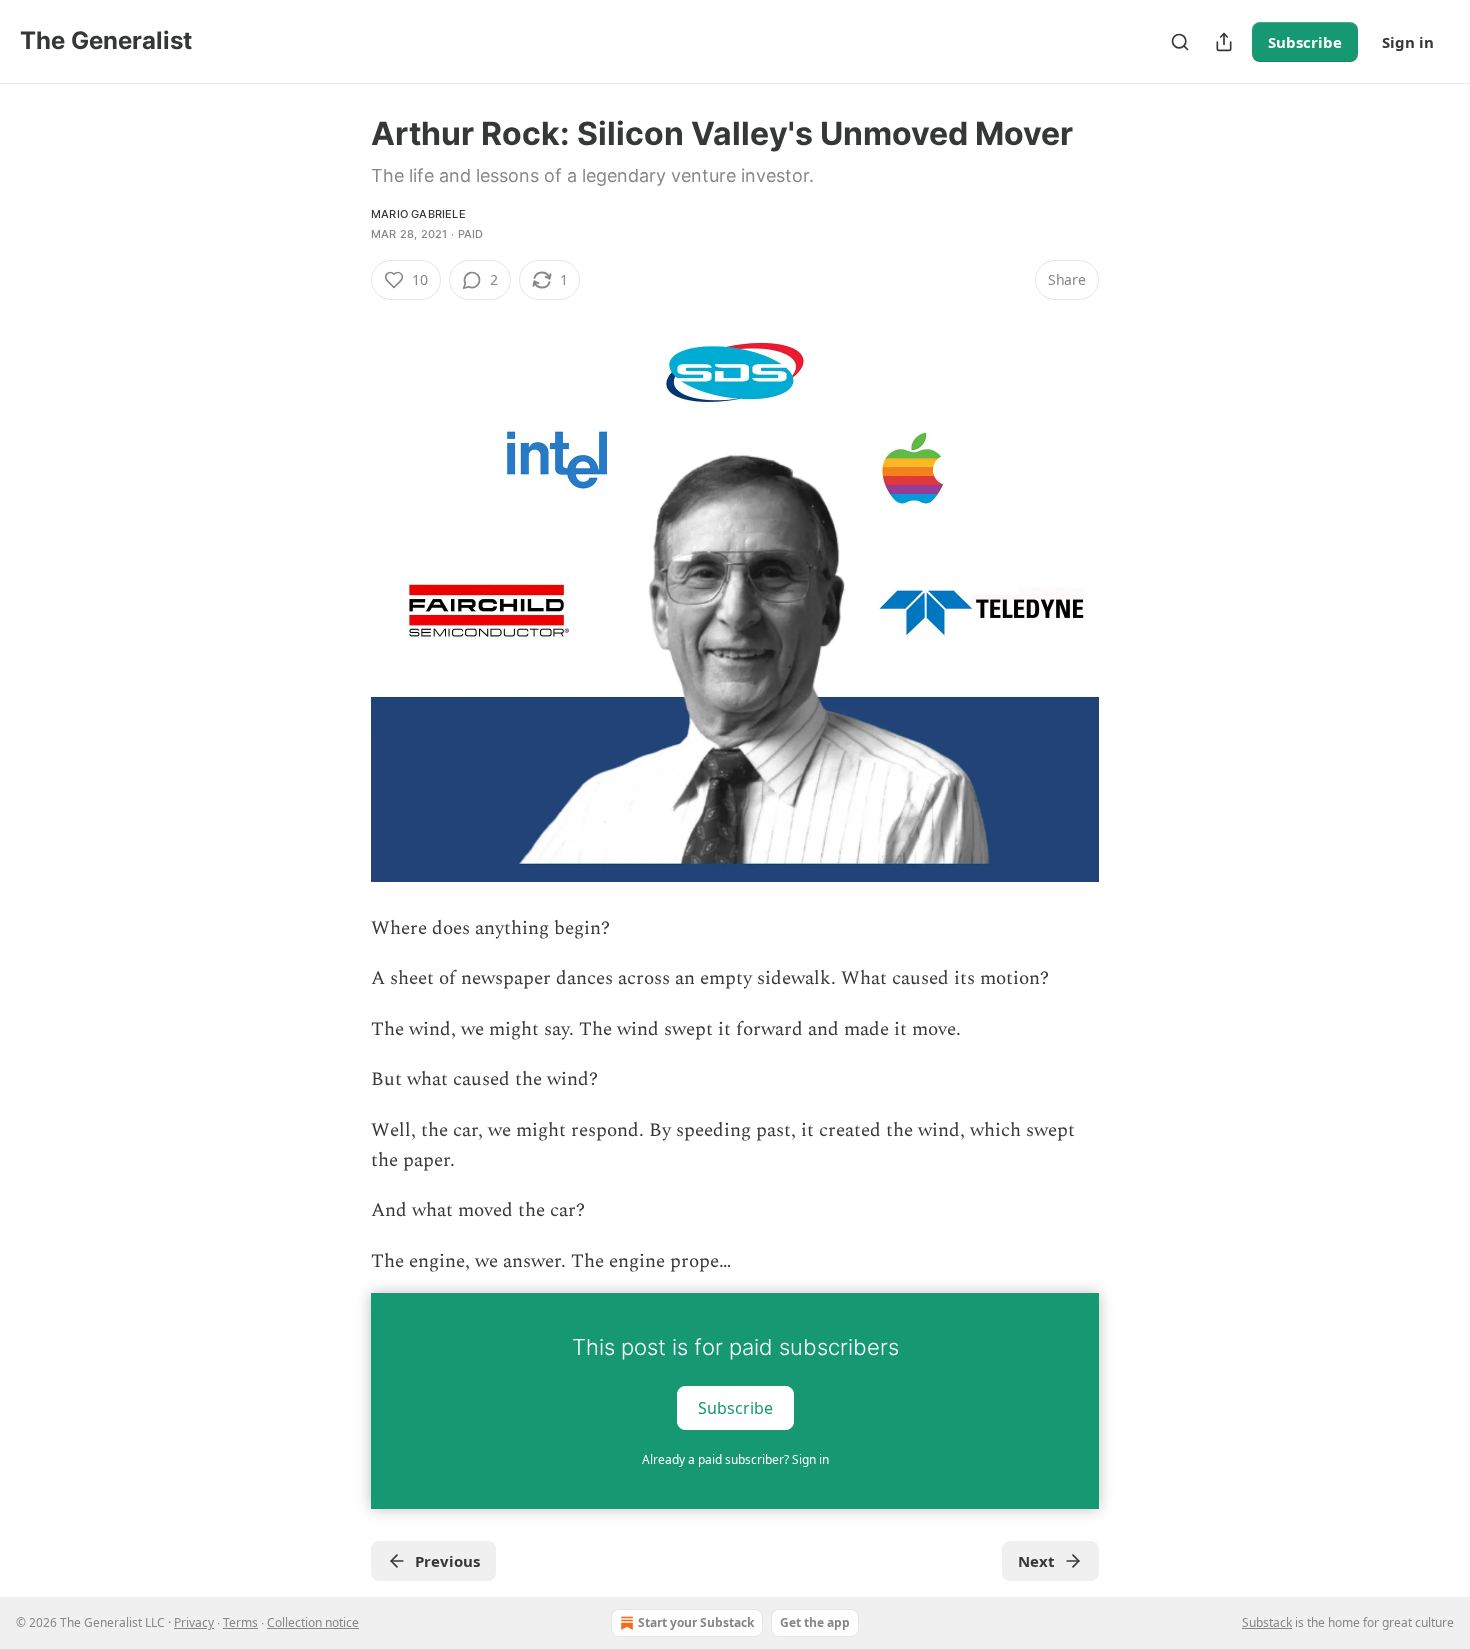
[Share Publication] (1224, 42)
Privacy (194, 1622)
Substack (1267, 1622)
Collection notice (313, 1622)
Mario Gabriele (418, 214)
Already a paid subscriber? (735, 1459)
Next (1036, 1561)
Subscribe (1305, 42)
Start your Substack (696, 1622)
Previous (447, 1561)
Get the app (815, 1622)
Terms (240, 1622)
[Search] (1180, 42)
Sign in (1408, 42)
